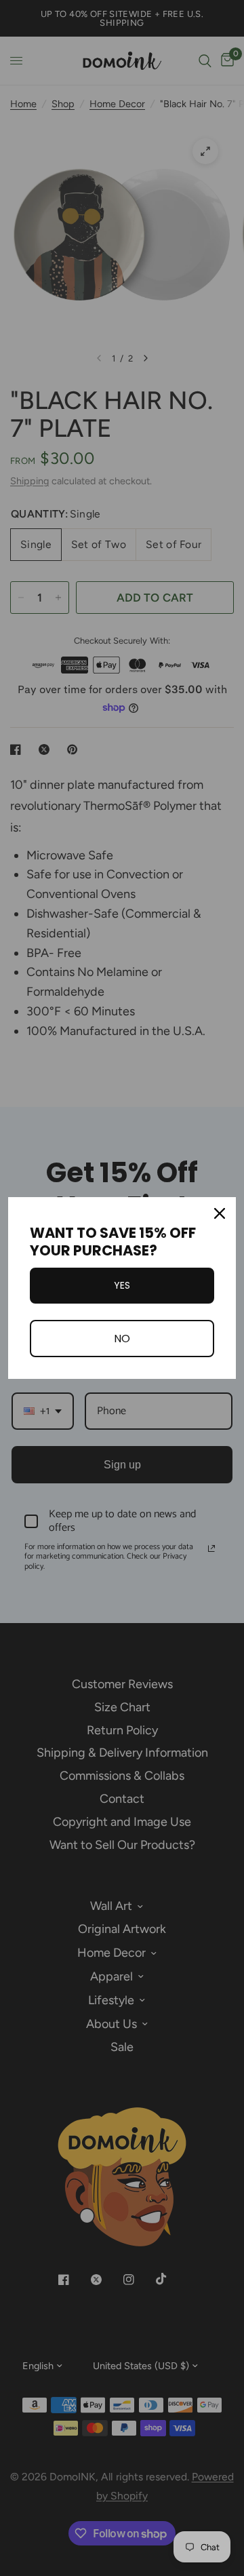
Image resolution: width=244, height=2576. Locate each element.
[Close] (220, 1213)
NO (122, 1339)
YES (122, 1285)
